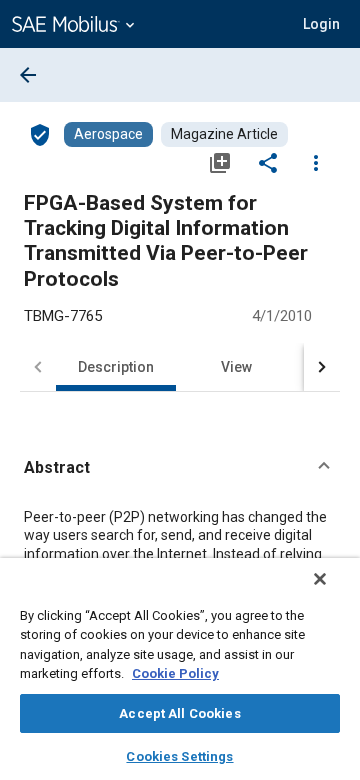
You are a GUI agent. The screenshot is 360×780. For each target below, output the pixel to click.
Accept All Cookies (179, 713)
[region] (180, 669)
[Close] (320, 579)
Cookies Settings (179, 756)
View (236, 367)
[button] (180, 468)
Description (116, 367)
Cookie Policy (175, 673)
